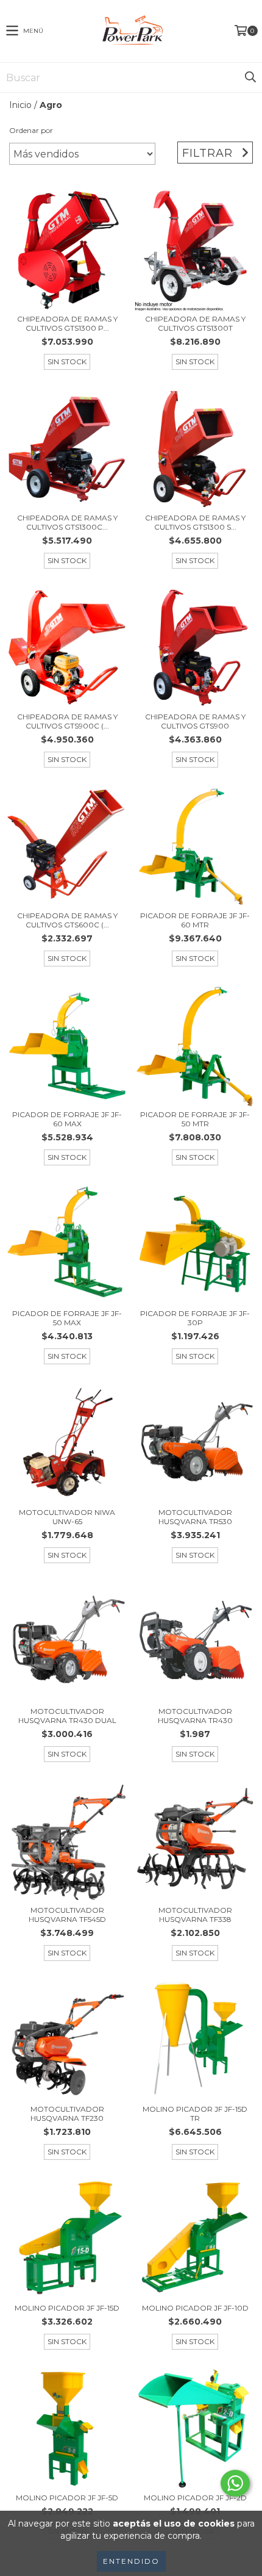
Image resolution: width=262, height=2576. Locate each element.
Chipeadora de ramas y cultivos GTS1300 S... (195, 522)
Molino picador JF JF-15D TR (195, 2114)
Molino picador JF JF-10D (195, 2308)
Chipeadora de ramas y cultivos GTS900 (195, 721)
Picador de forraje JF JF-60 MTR (195, 920)
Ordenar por (31, 130)
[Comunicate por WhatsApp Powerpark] (235, 2483)
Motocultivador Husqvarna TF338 (195, 1915)
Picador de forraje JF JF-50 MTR (195, 1119)
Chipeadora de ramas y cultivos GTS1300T (195, 323)
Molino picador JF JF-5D (67, 2498)
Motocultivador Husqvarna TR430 (195, 1716)
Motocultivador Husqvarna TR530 (195, 1517)
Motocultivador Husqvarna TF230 (67, 2114)
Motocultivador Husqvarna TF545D (67, 1915)
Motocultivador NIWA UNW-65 (67, 1517)
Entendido (131, 2561)
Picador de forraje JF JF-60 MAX (67, 1119)
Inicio (20, 105)
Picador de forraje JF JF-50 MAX (67, 1318)
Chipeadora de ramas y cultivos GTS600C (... (67, 920)
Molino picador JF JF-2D (195, 2498)
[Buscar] (250, 77)
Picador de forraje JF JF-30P (195, 1318)
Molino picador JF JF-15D (67, 2308)
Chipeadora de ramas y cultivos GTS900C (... (67, 721)
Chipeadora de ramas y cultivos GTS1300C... (67, 522)
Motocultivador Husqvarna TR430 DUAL (67, 1716)
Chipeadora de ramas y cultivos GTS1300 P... (67, 323)
